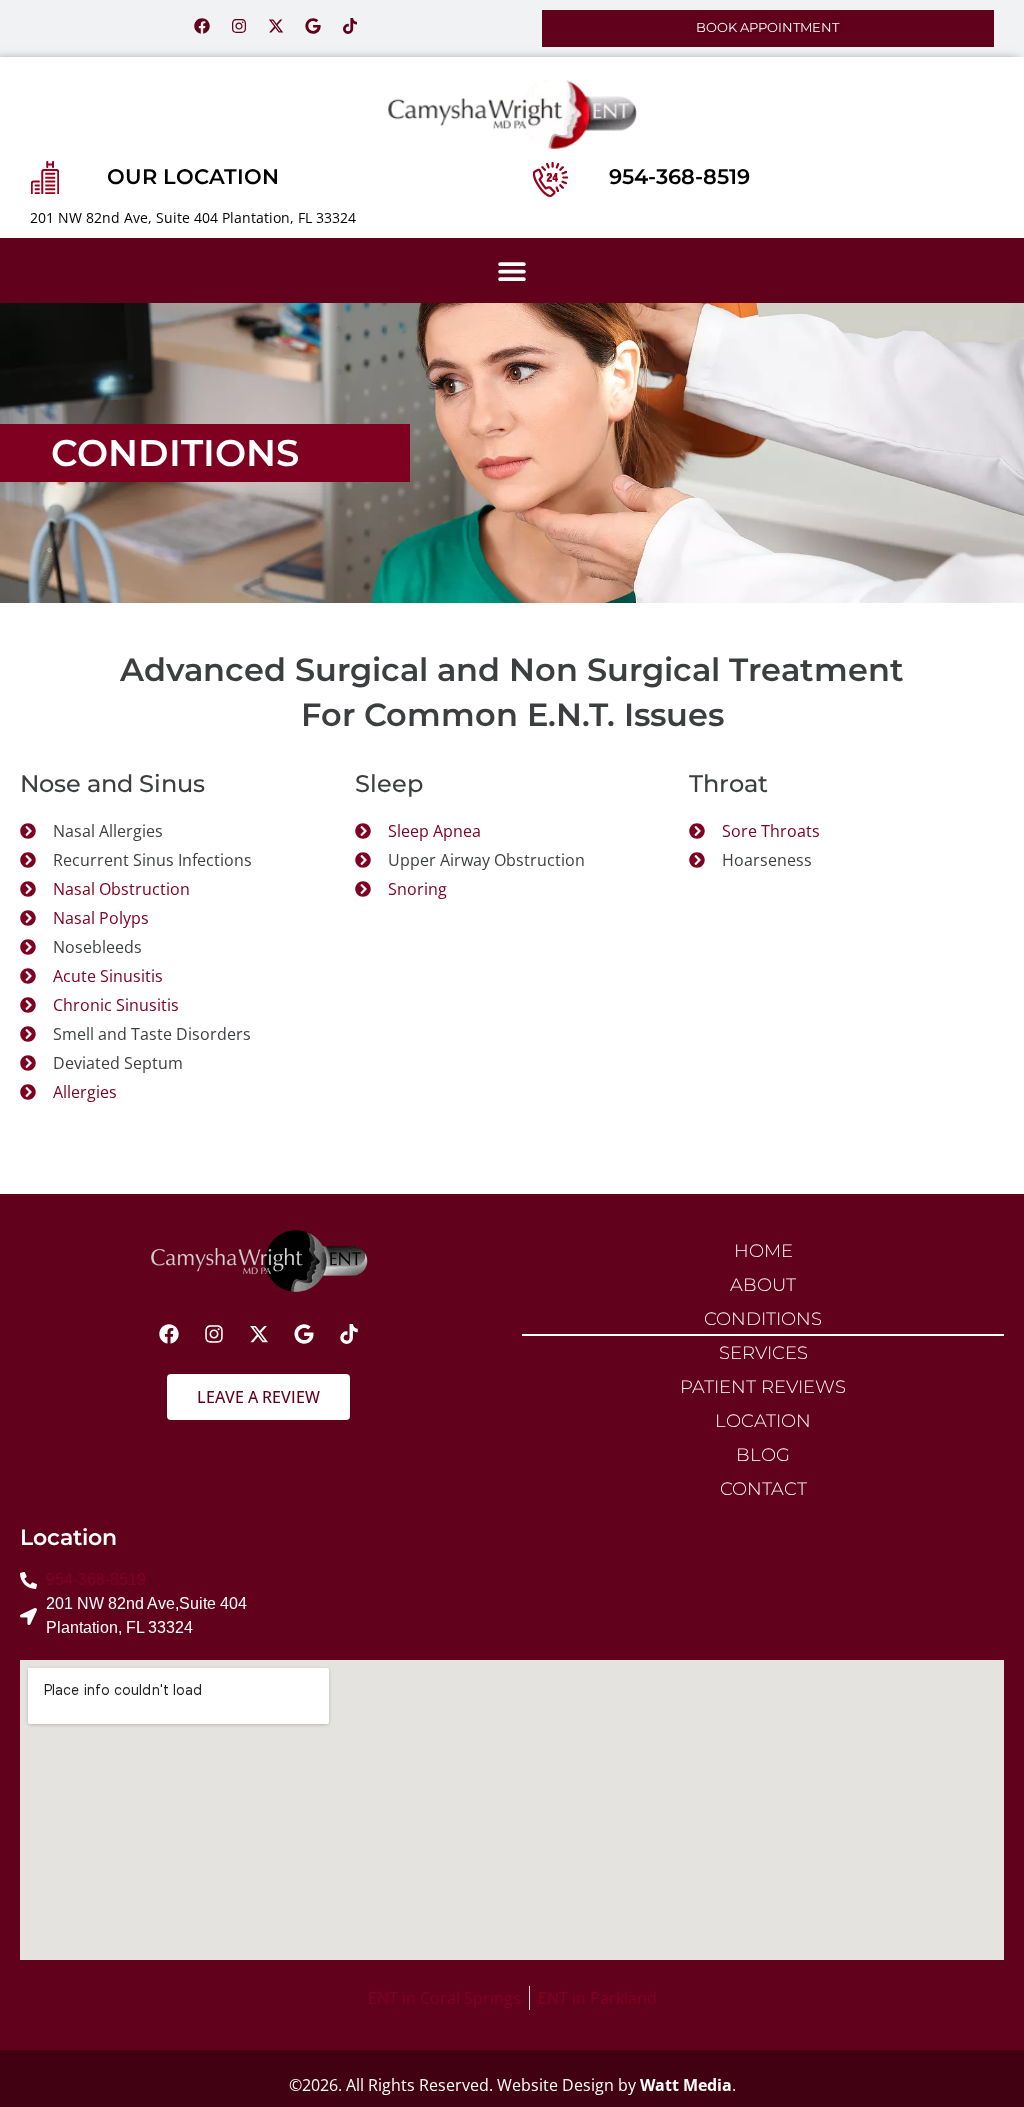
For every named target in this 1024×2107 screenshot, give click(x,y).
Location (763, 1420)
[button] (512, 270)
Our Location (193, 176)
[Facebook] (202, 26)
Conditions (763, 1318)
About (763, 1284)
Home (763, 1250)
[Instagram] (239, 26)
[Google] (313, 26)
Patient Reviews (763, 1386)
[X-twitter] (276, 26)
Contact (763, 1488)
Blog (763, 1454)
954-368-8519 (679, 176)
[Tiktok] (350, 26)
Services (763, 1352)
